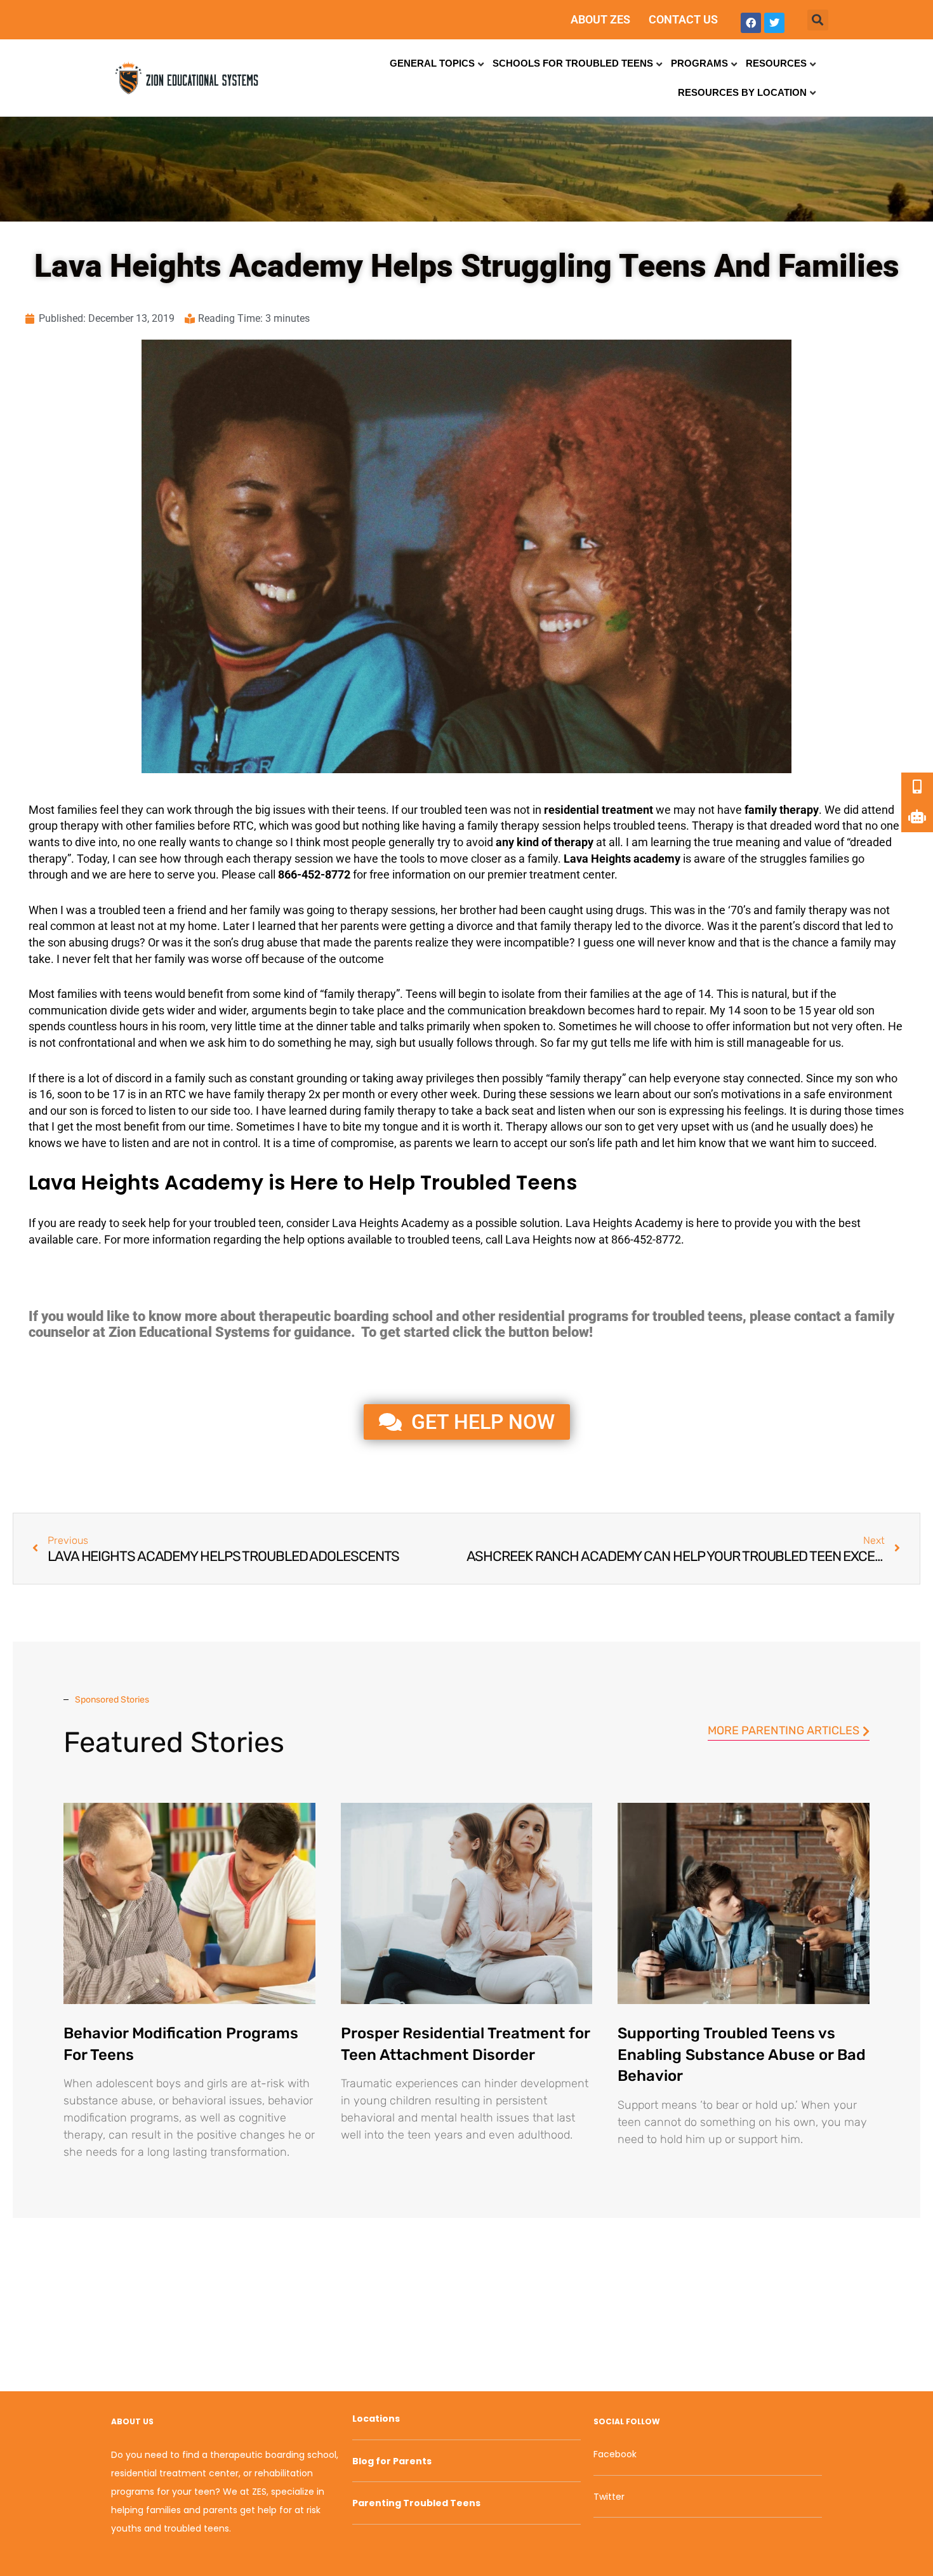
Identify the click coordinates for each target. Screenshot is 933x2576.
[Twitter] (774, 23)
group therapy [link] (64, 826)
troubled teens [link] (650, 826)
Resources (776, 63)
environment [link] (860, 1094)
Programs (699, 63)
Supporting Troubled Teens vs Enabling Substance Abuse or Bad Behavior (742, 2055)
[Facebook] (751, 23)
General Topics (432, 63)
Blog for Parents (392, 2461)
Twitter (609, 2497)
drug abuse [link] (269, 942)
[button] (818, 20)
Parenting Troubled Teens (416, 2503)
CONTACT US (683, 19)
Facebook (615, 2454)
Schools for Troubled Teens (573, 63)
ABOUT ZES (600, 19)
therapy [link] (799, 810)
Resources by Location (742, 92)
